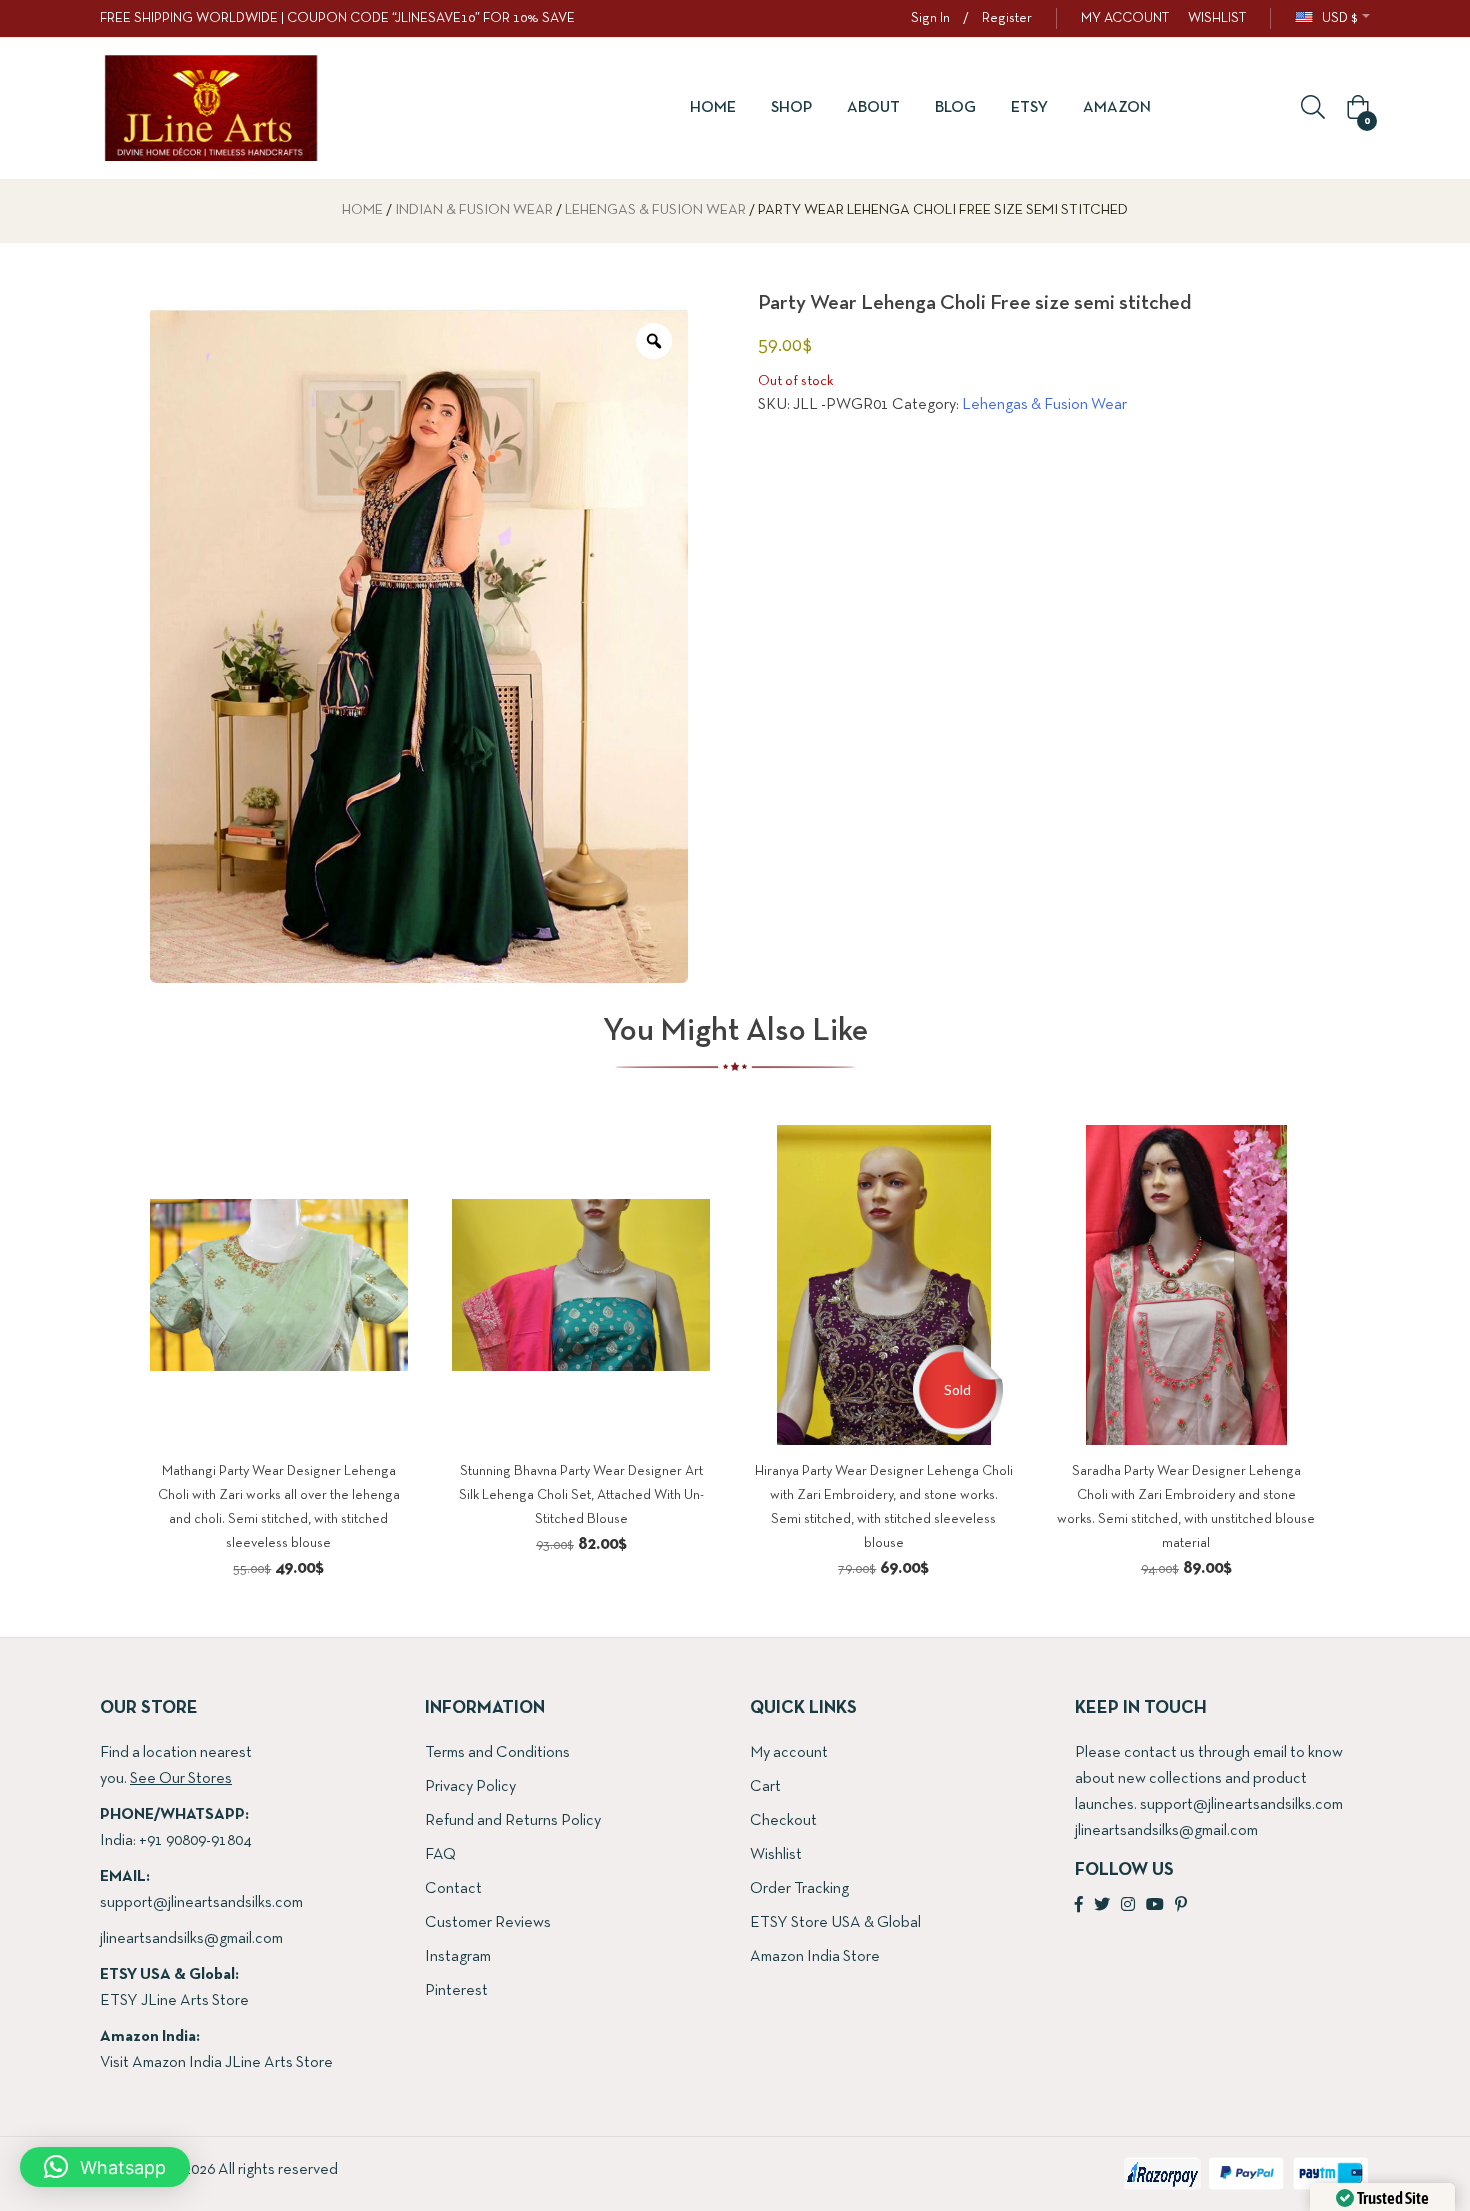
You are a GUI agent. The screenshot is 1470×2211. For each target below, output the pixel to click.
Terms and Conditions (497, 1753)
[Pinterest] (1181, 1906)
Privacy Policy (470, 1787)
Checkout (783, 1821)
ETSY (1029, 108)
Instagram (458, 1957)
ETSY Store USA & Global (835, 1923)
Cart (765, 1787)
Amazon (1117, 108)
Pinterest (456, 1991)
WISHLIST (1217, 18)
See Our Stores (181, 1779)
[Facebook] (1079, 1906)
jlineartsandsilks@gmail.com (191, 1939)
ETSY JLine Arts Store (174, 2001)
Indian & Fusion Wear (474, 210)
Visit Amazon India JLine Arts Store (216, 2063)
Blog (955, 108)
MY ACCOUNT (1125, 18)
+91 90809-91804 (195, 1841)
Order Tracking (799, 1889)
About (873, 108)
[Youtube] (1155, 1906)
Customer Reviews (488, 1923)
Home (713, 108)
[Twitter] (1102, 1906)
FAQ (440, 1855)
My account (789, 1753)
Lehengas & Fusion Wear (655, 210)
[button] (1355, 109)
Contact (453, 1889)
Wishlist (776, 1855)
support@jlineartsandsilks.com (201, 1903)
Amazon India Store (815, 1957)
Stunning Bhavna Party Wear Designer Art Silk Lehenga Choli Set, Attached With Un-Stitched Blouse (581, 1495)
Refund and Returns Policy (513, 1821)
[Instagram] (1128, 1906)
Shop (791, 108)
